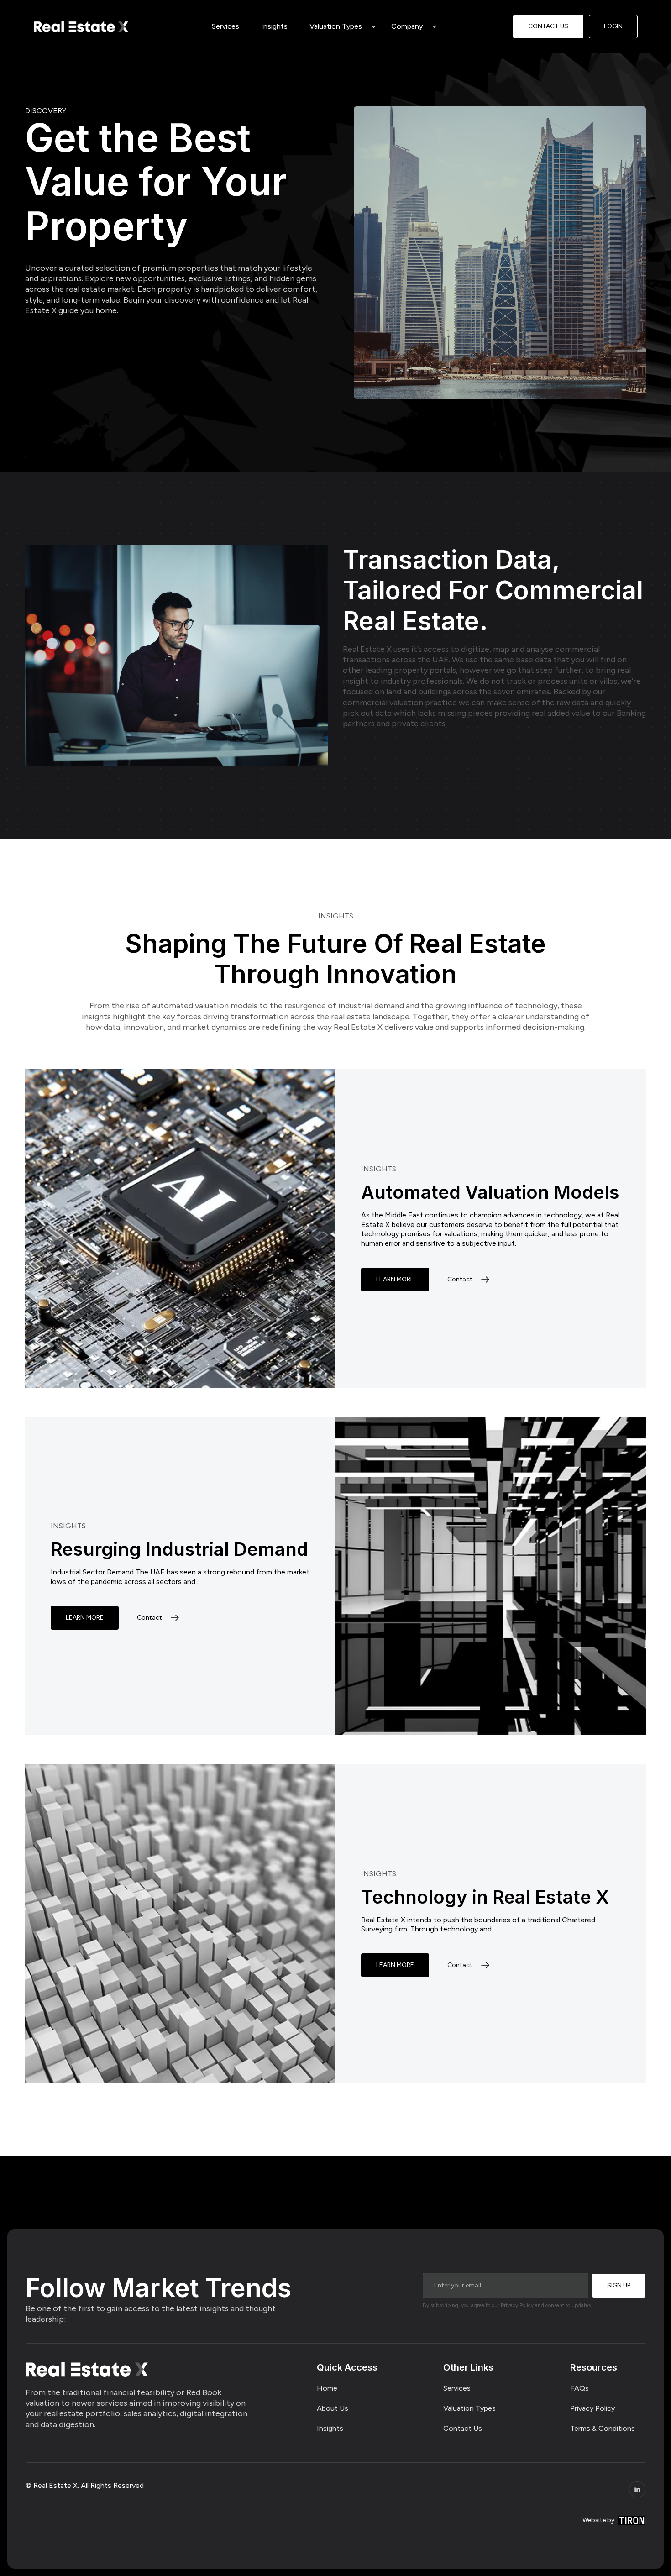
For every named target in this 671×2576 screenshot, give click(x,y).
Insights (330, 2428)
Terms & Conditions (603, 2428)
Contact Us (463, 2428)
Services (457, 2388)
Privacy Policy (592, 2408)
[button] (339, 26)
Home (327, 2388)
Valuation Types (336, 26)
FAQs (579, 2388)
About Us (333, 2408)
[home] (81, 26)
